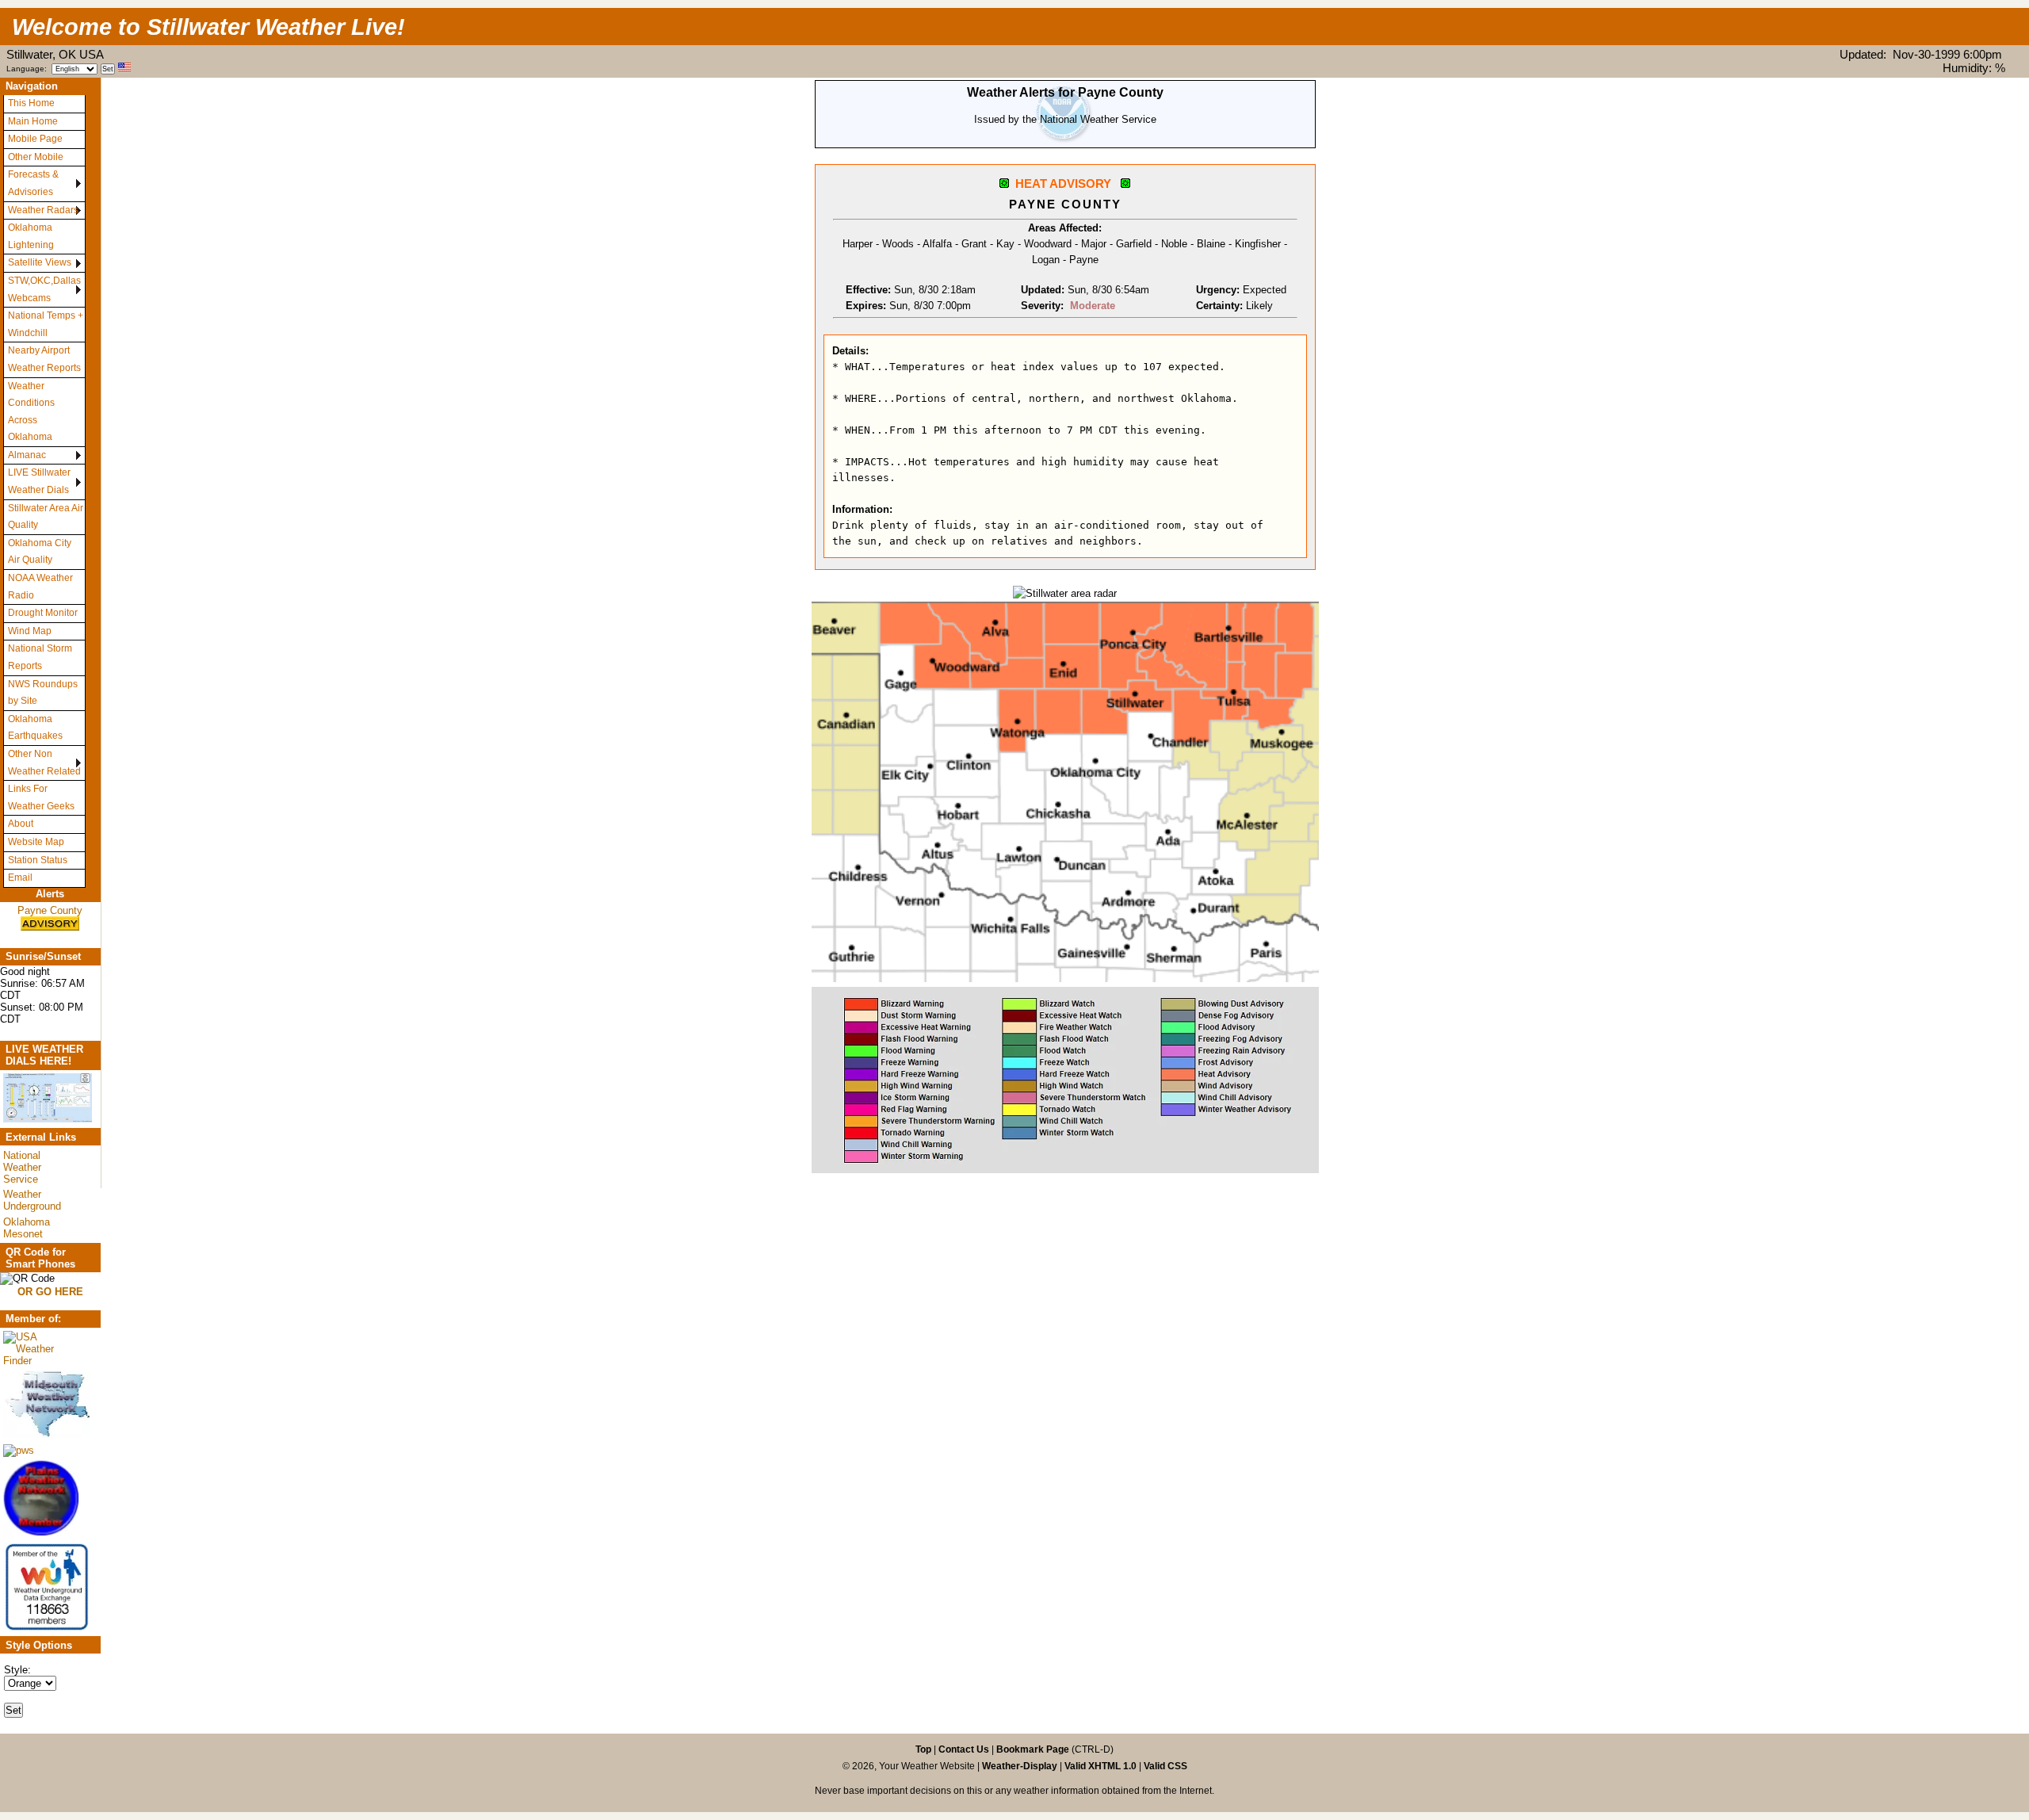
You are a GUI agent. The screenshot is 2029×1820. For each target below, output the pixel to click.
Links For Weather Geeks (41, 797)
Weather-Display (1021, 1766)
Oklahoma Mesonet (27, 1228)
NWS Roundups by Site (43, 693)
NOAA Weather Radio (40, 587)
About (21, 824)
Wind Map (30, 631)
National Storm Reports (40, 657)
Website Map (36, 842)
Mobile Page (35, 139)
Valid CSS (1165, 1766)
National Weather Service (22, 1167)
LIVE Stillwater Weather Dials (39, 481)
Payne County (50, 910)
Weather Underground (32, 1200)
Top (923, 1749)
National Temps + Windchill (46, 324)
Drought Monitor (43, 613)
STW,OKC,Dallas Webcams (44, 289)
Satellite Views (40, 262)
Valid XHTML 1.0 (1100, 1766)
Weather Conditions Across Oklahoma (31, 412)
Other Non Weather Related (44, 763)
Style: (17, 1670)
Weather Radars (43, 210)
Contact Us (964, 1749)
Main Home (33, 121)
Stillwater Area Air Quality (46, 517)
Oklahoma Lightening (31, 236)
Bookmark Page (1033, 1749)
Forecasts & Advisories (33, 183)
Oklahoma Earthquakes (35, 728)
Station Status (38, 860)
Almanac (27, 455)
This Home (31, 103)
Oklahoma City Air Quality (40, 552)
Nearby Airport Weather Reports (44, 359)
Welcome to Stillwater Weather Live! (208, 27)
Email (20, 877)
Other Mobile (36, 157)
